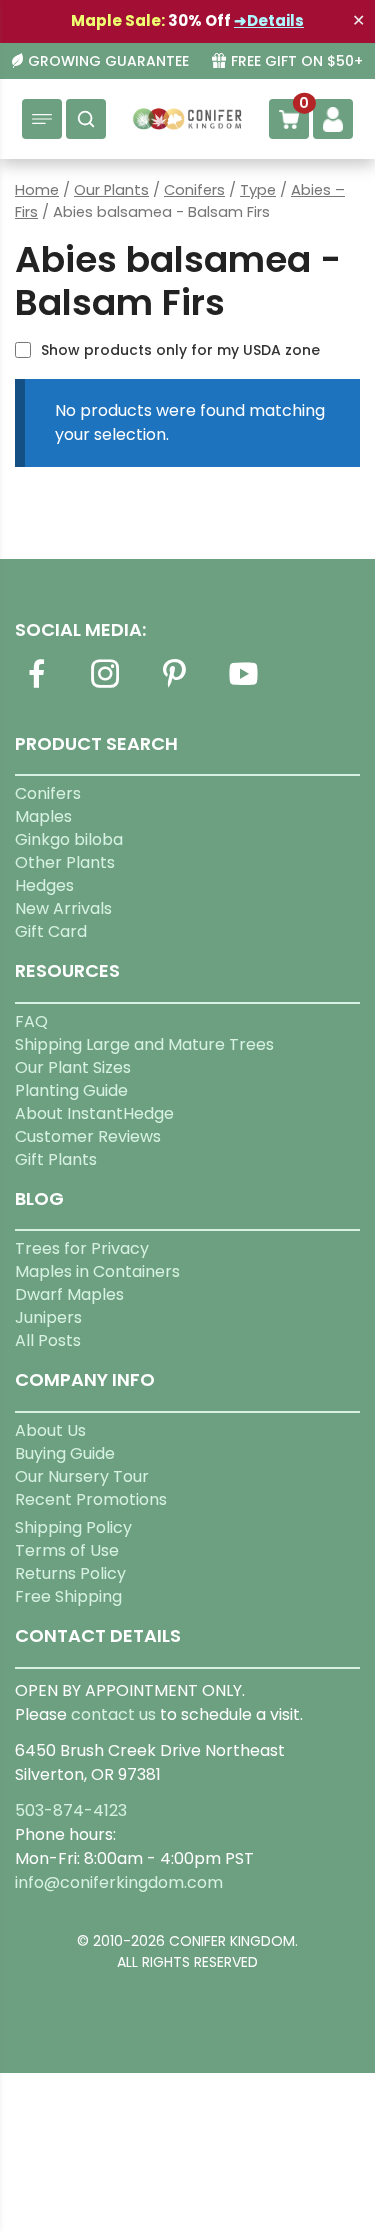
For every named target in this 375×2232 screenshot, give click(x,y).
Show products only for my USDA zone (180, 350)
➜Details (269, 20)
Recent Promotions (91, 1499)
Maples (43, 816)
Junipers (48, 1317)
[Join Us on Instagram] (105, 685)
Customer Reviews (88, 1136)
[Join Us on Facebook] (36, 685)
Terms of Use (67, 1550)
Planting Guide (71, 1090)
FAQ (31, 1021)
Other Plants (65, 862)
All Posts (48, 1340)
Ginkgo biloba (69, 839)
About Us (50, 1430)
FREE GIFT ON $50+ (297, 61)
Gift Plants (56, 1159)
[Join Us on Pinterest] (174, 685)
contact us (113, 1714)
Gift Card (51, 931)
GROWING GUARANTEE (108, 61)
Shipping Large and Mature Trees (144, 1044)
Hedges (44, 885)
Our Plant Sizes (73, 1067)
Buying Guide (65, 1453)
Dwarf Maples (69, 1294)
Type (258, 190)
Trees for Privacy (82, 1248)
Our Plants (111, 190)
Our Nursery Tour (82, 1476)
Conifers (194, 190)
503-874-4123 (71, 1810)
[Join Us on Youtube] (243, 685)
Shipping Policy (73, 1527)
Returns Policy (70, 1573)
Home (37, 190)
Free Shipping (68, 1596)
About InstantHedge (94, 1113)
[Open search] (86, 119)
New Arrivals (63, 908)
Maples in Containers (97, 1271)
